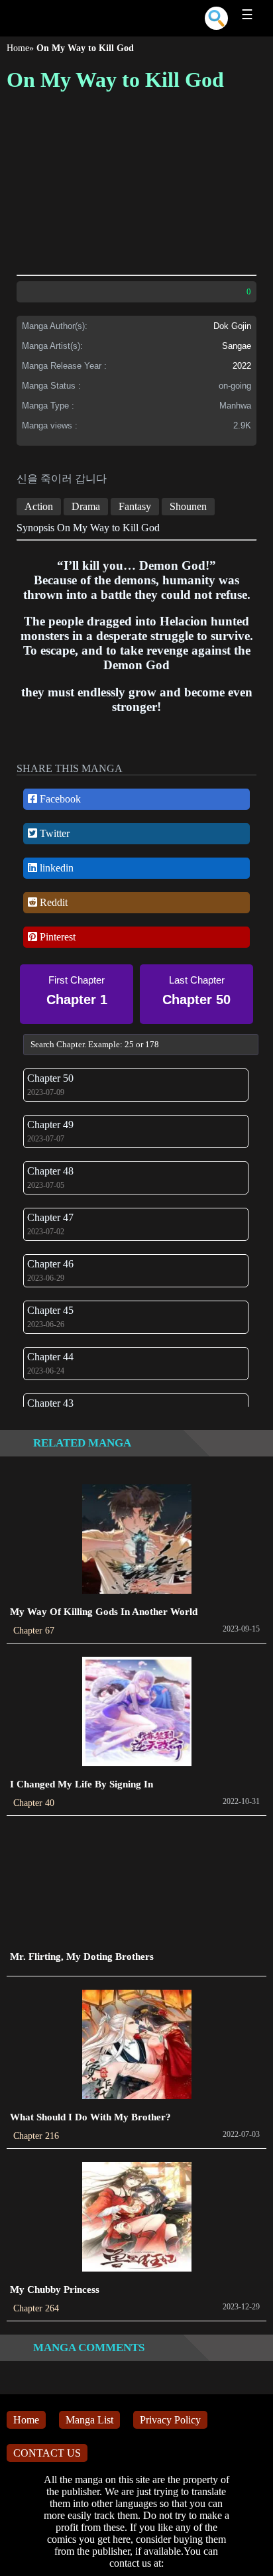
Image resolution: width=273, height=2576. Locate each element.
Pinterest (56, 937)
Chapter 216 (36, 2136)
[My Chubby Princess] (137, 2218)
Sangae (237, 346)
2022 (242, 366)
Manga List (89, 2420)
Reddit (52, 902)
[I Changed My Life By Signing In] (137, 1713)
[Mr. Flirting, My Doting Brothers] (137, 1885)
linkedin (55, 868)
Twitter (53, 833)
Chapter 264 (36, 2308)
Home (18, 48)
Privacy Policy (170, 2420)
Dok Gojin (232, 326)
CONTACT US (47, 2453)
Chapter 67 (34, 1631)
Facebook (59, 799)
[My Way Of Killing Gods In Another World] (137, 1540)
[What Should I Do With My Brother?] (137, 2046)
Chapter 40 (34, 1803)
